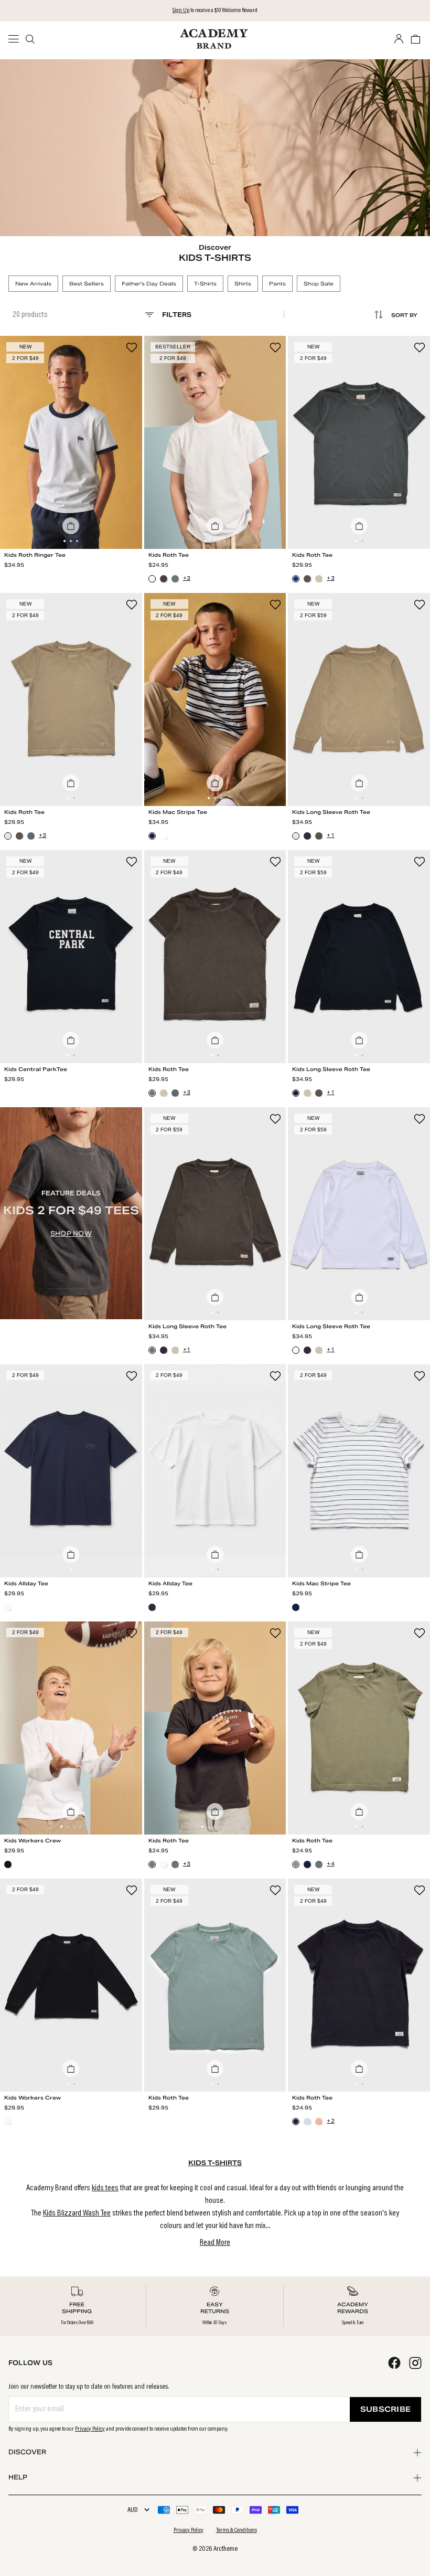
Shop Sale (319, 284)
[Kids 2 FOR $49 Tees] (71, 1213)
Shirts (243, 284)
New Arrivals (33, 284)
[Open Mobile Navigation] (17, 39)
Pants (277, 284)
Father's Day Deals (149, 284)
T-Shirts (205, 284)
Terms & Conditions (236, 2530)
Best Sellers (87, 284)
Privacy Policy (90, 2429)
